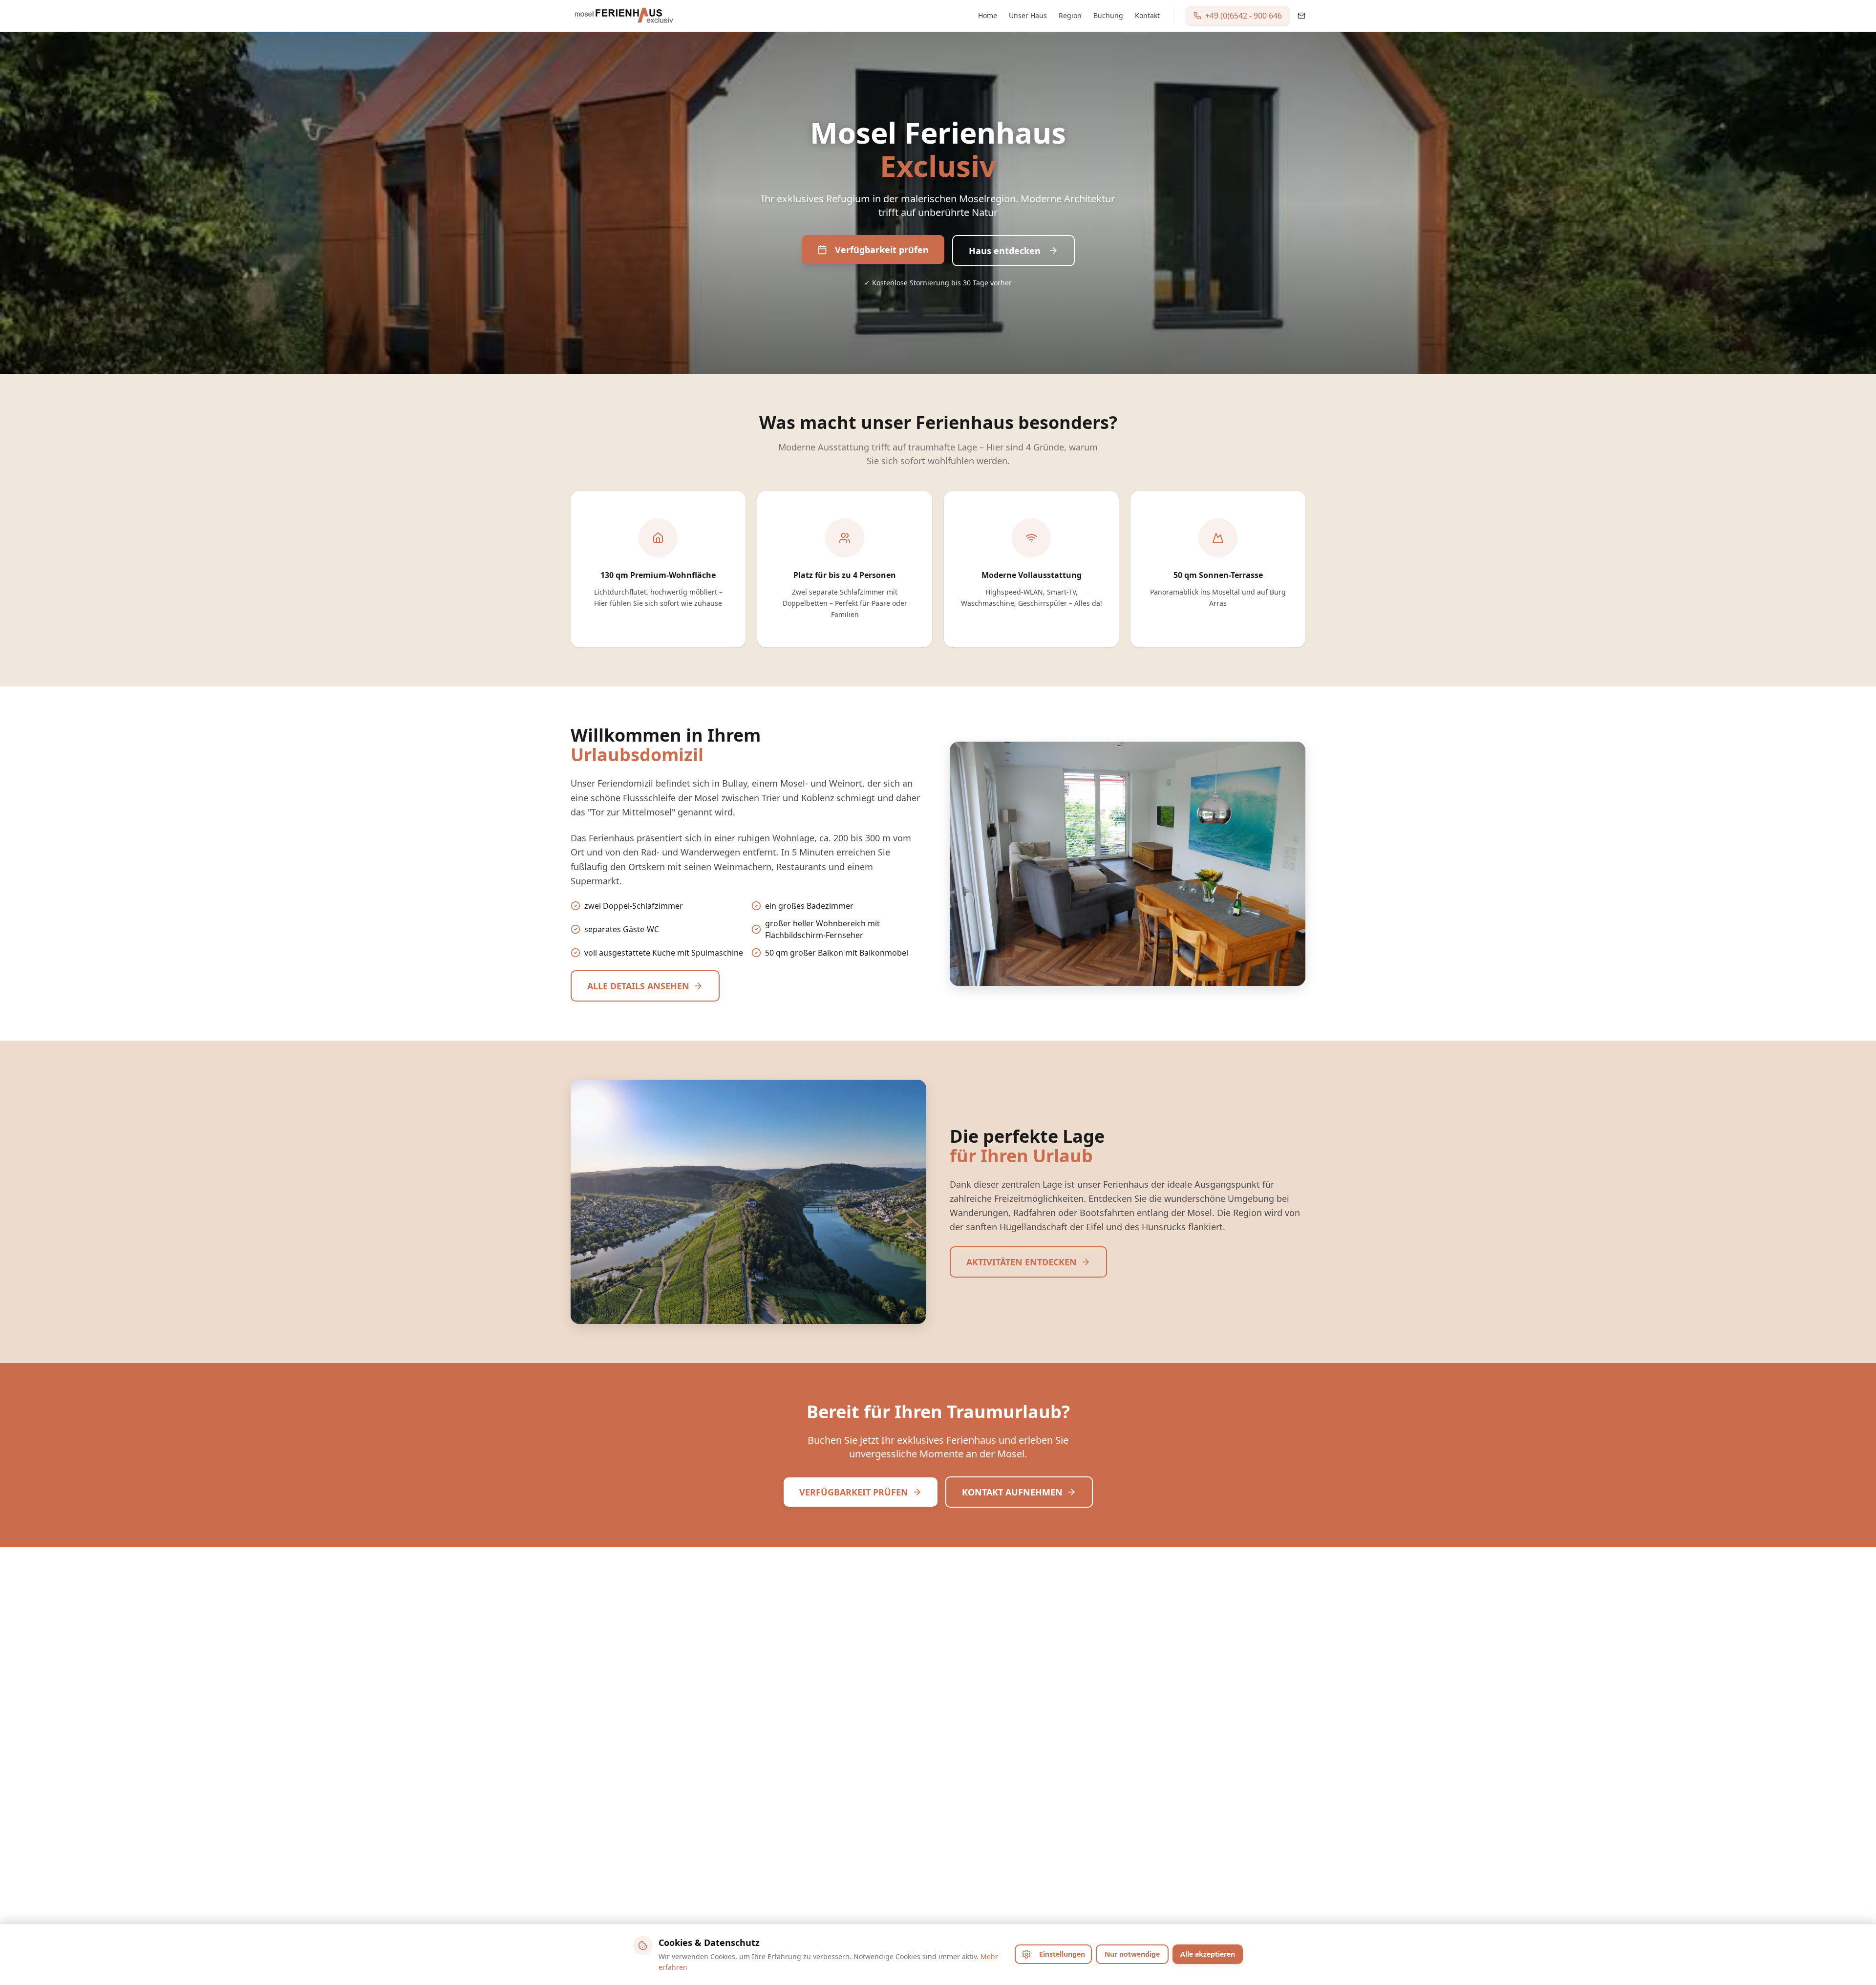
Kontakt (1147, 15)
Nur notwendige (1132, 1954)
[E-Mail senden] (1301, 16)
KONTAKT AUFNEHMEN (1012, 1492)
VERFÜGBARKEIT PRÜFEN (854, 1492)
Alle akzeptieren (1208, 1954)
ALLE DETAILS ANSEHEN (638, 986)
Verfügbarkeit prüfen (882, 250)
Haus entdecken (1005, 251)
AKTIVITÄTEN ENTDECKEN (1022, 1262)
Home (988, 15)
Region (1070, 15)
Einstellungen (1062, 1954)
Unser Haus (1028, 15)
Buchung (1108, 15)
